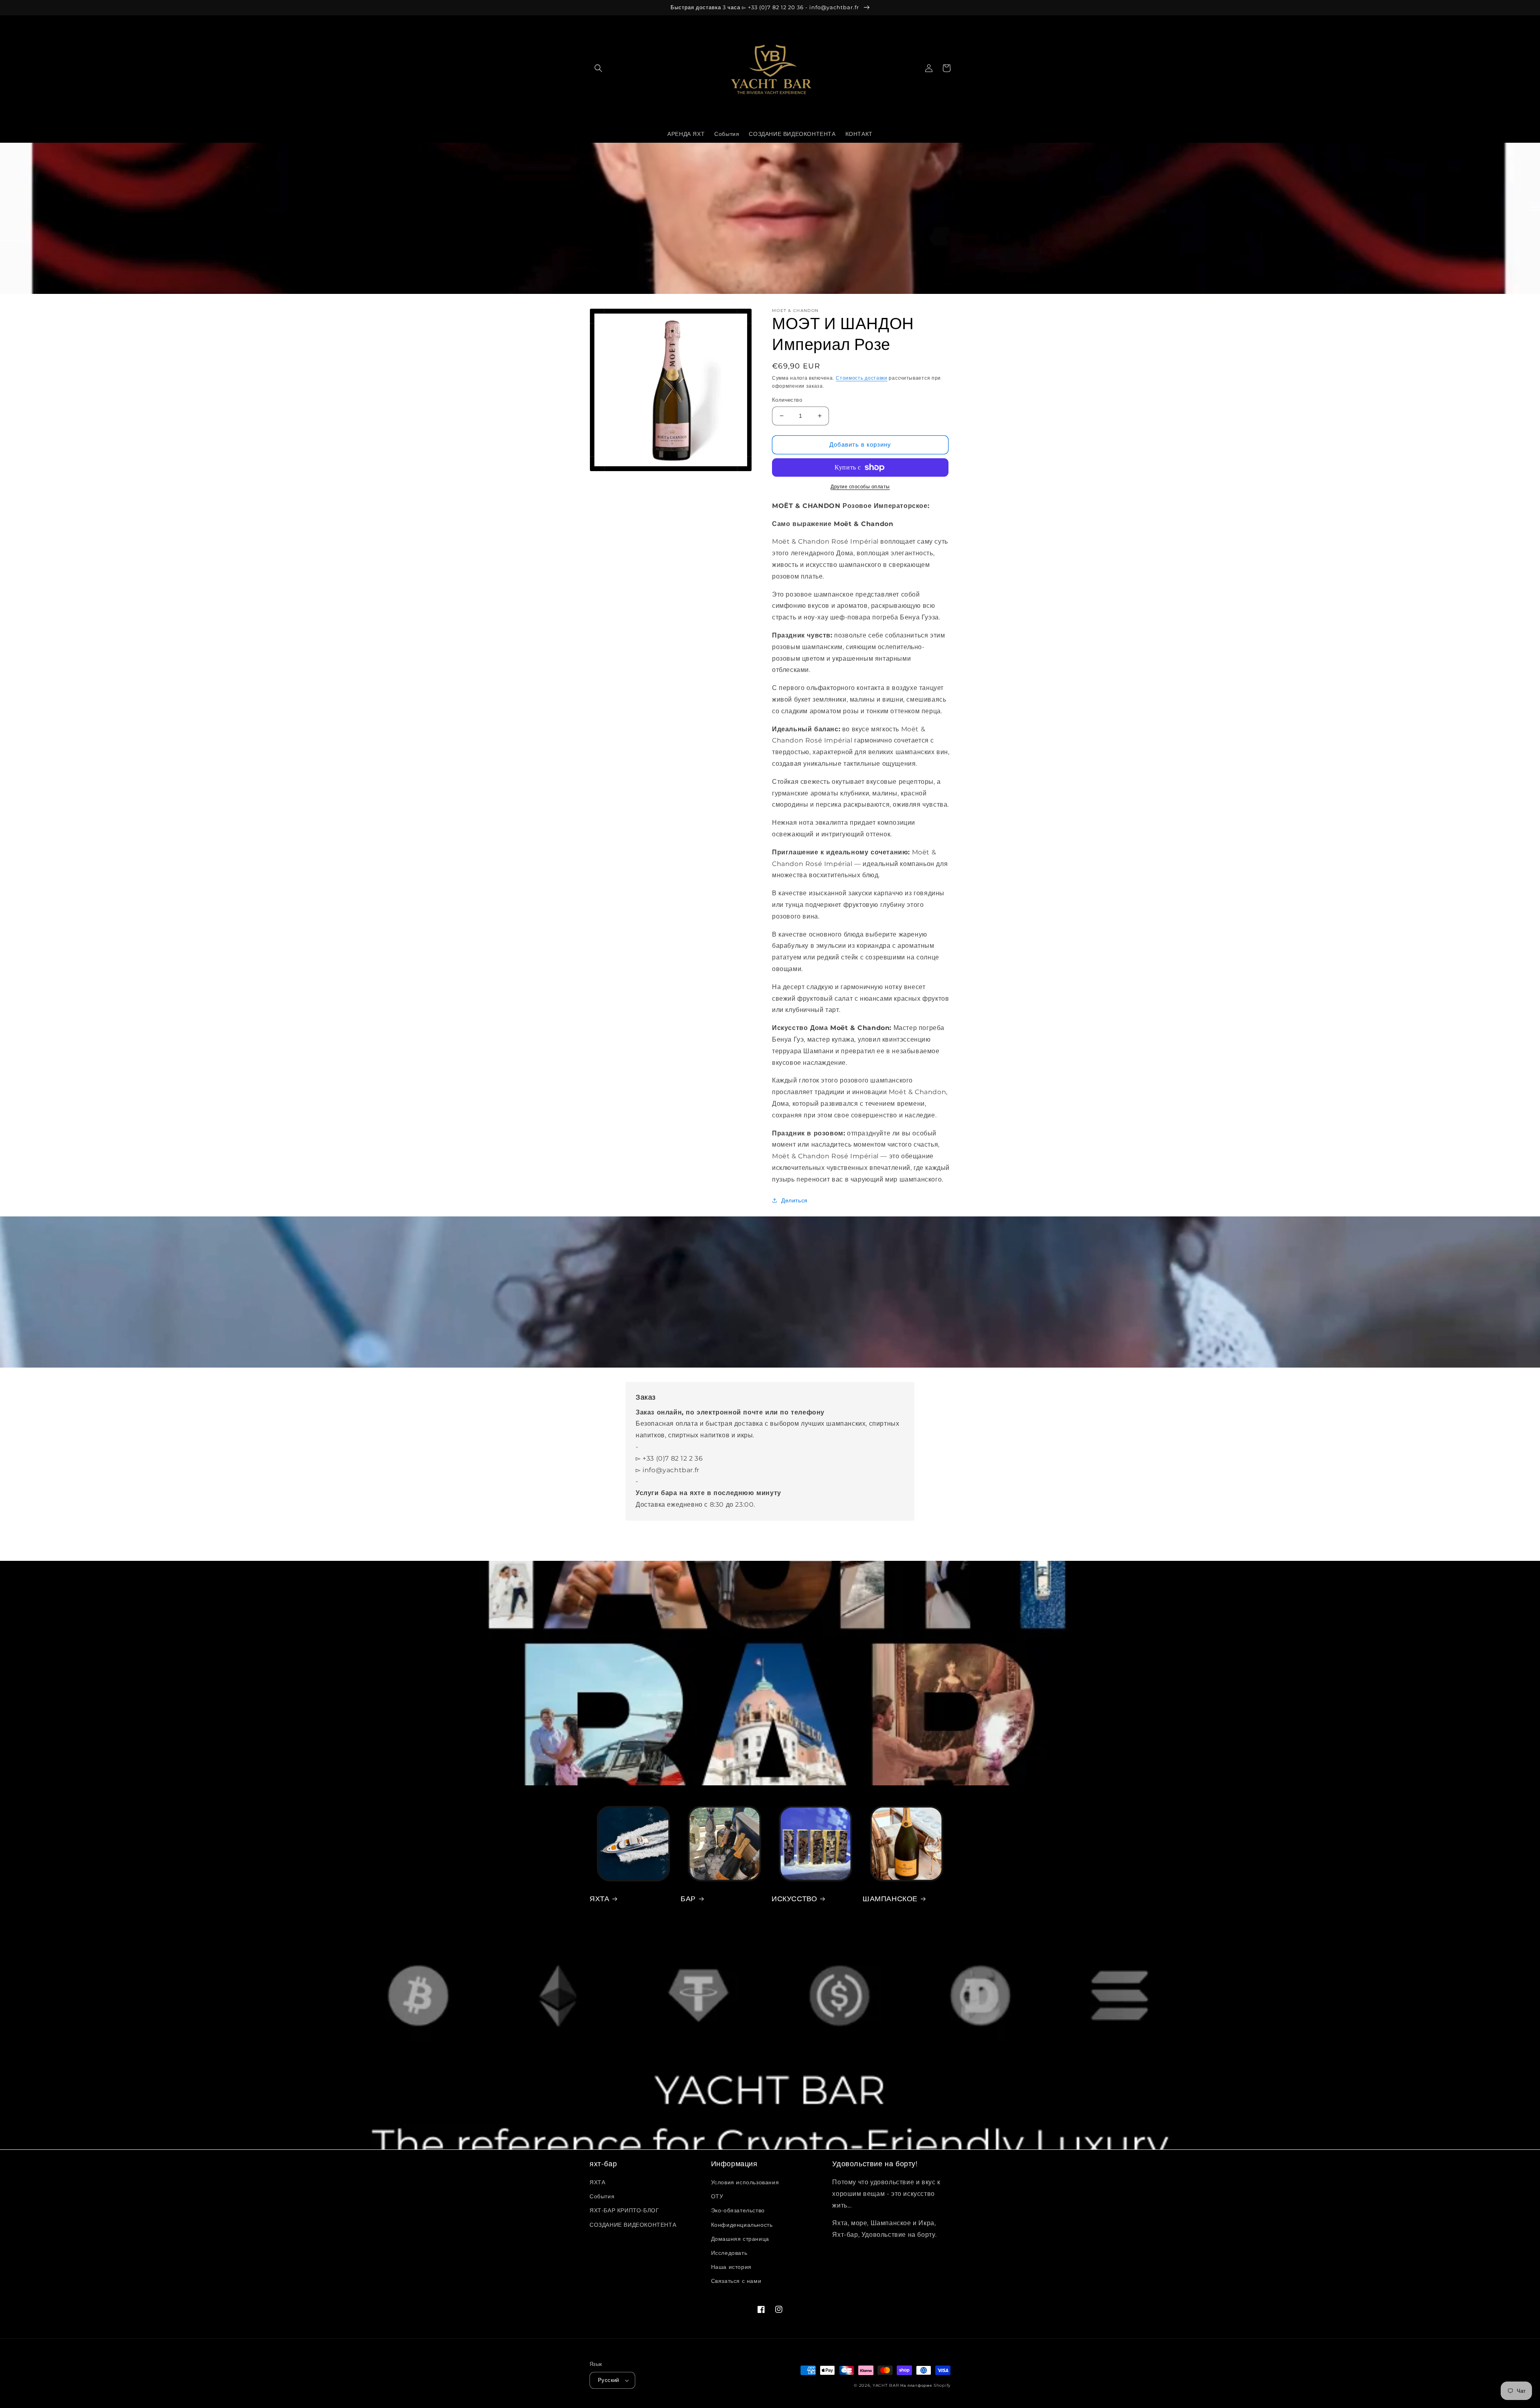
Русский (609, 2380)
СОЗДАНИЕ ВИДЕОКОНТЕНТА (633, 2225)
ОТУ (717, 2196)
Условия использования (745, 2182)
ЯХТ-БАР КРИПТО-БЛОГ (624, 2210)
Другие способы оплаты (860, 487)
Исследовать (729, 2253)
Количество (787, 400)
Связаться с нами (736, 2281)
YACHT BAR (886, 2385)
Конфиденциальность (742, 2225)
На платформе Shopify (925, 2385)
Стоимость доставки (862, 378)
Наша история (731, 2267)
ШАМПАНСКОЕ (890, 1899)
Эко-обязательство (738, 2210)
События (602, 2196)
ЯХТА (599, 1899)
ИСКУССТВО (794, 1899)
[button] (598, 68)
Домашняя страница (740, 2239)
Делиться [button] (794, 1200)
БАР (688, 1899)
